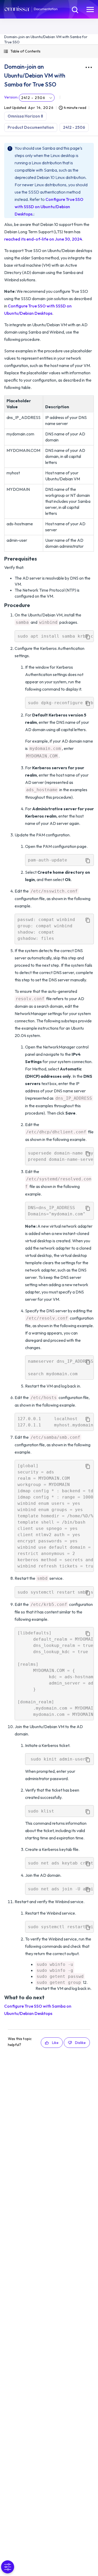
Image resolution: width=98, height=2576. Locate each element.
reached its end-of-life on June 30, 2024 (43, 239)
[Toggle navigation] (90, 9)
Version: (11, 97)
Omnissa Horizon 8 (25, 116)
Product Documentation (31, 127)
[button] (49, 51)
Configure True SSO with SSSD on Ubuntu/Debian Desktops (49, 207)
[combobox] (37, 98)
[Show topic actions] (89, 67)
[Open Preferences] (8, 2567)
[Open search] (74, 9)
